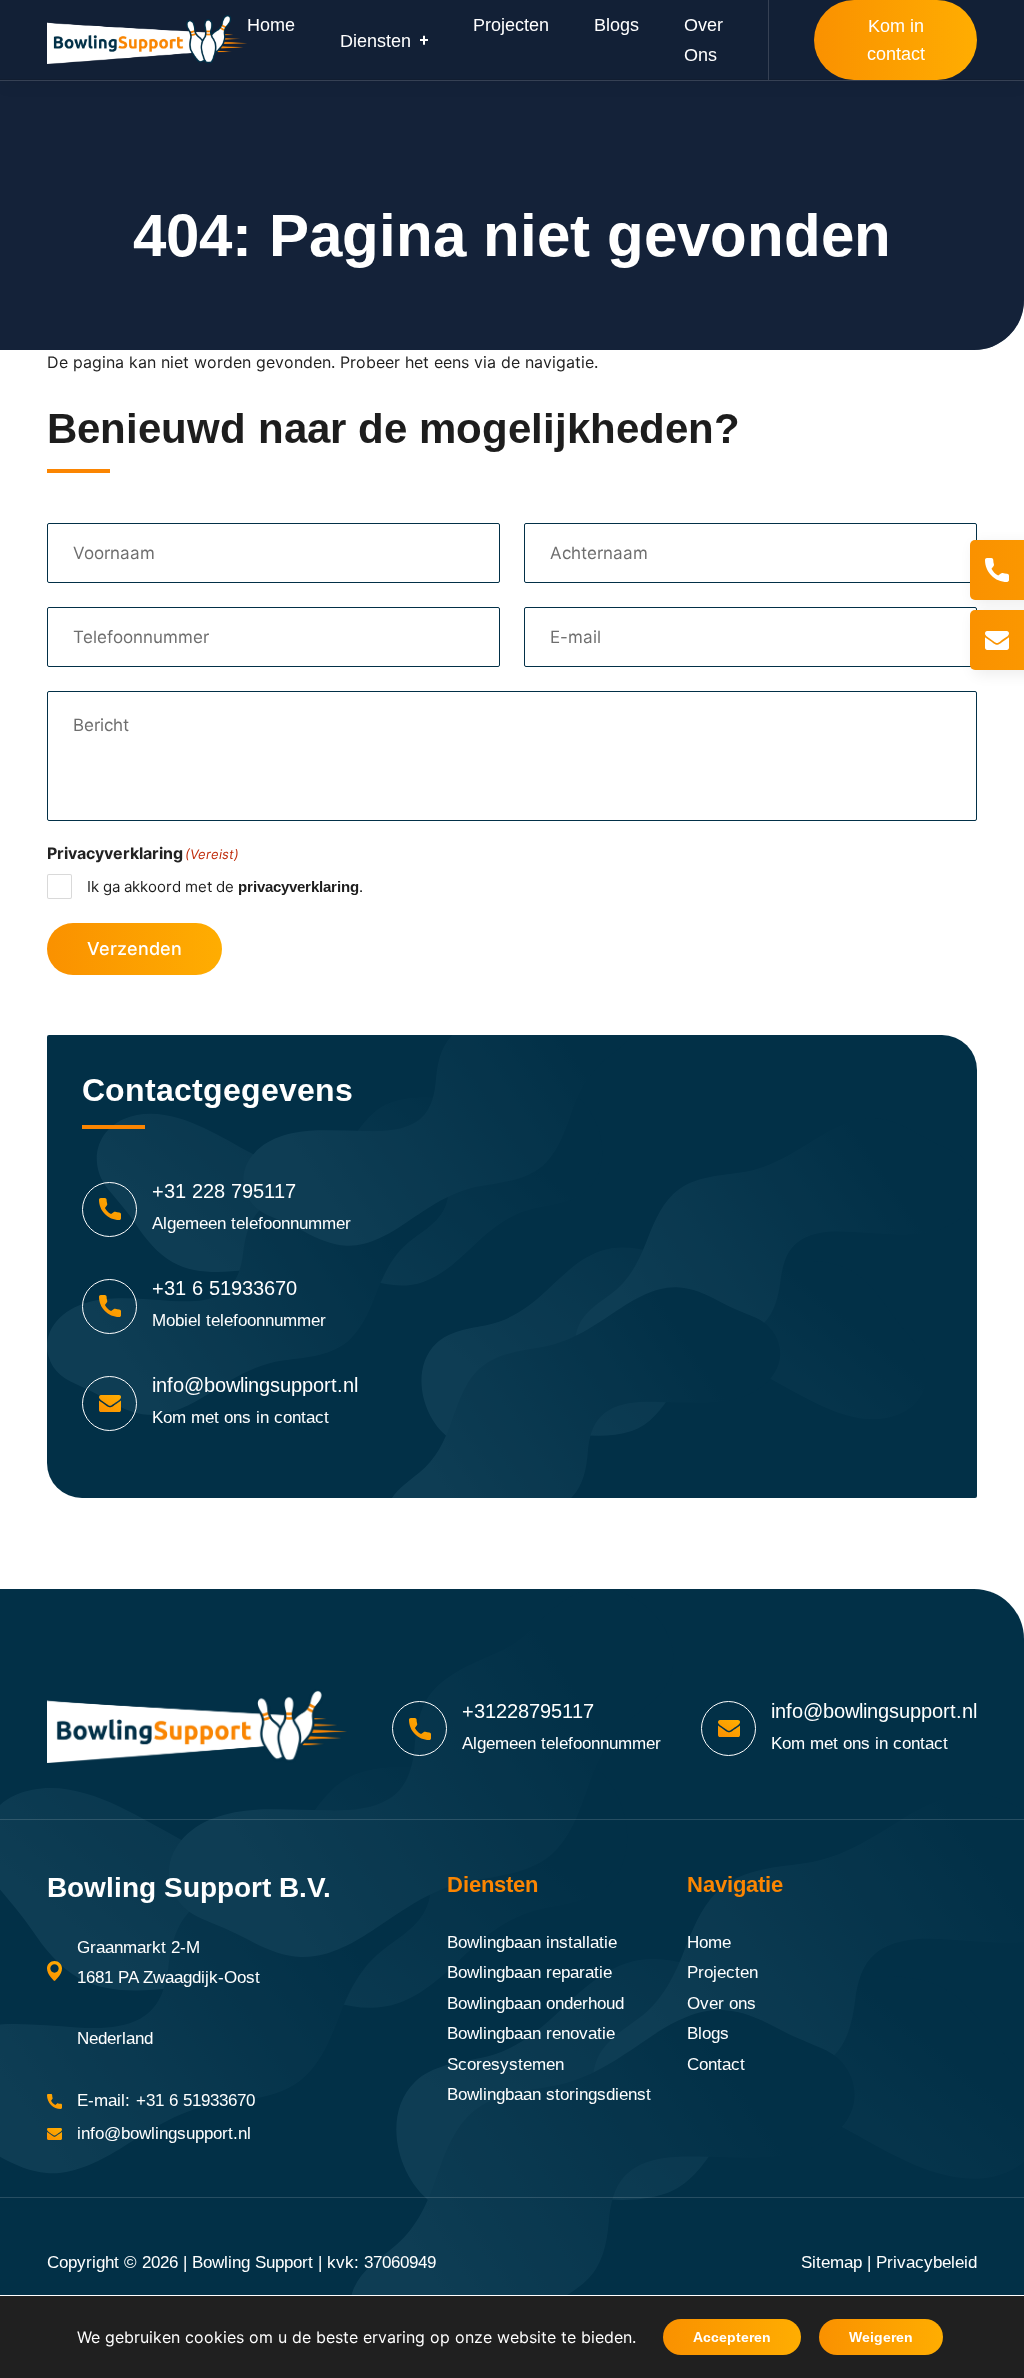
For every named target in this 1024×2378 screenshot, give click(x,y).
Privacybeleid (926, 2262)
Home (709, 1942)
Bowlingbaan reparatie (529, 1972)
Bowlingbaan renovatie (531, 2033)
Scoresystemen (505, 2064)
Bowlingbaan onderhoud (535, 2003)
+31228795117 (528, 1711)
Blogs (708, 2033)
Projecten (722, 1972)
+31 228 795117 (224, 1191)
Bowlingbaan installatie (532, 1942)
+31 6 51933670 (224, 1288)
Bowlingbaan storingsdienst (549, 2094)
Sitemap (831, 2262)
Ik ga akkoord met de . (225, 886)
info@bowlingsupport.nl (255, 1385)
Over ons (721, 2003)
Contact (716, 2064)
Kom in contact (896, 40)
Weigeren (881, 2337)
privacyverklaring (298, 886)
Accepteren (732, 2337)
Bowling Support (252, 2262)
